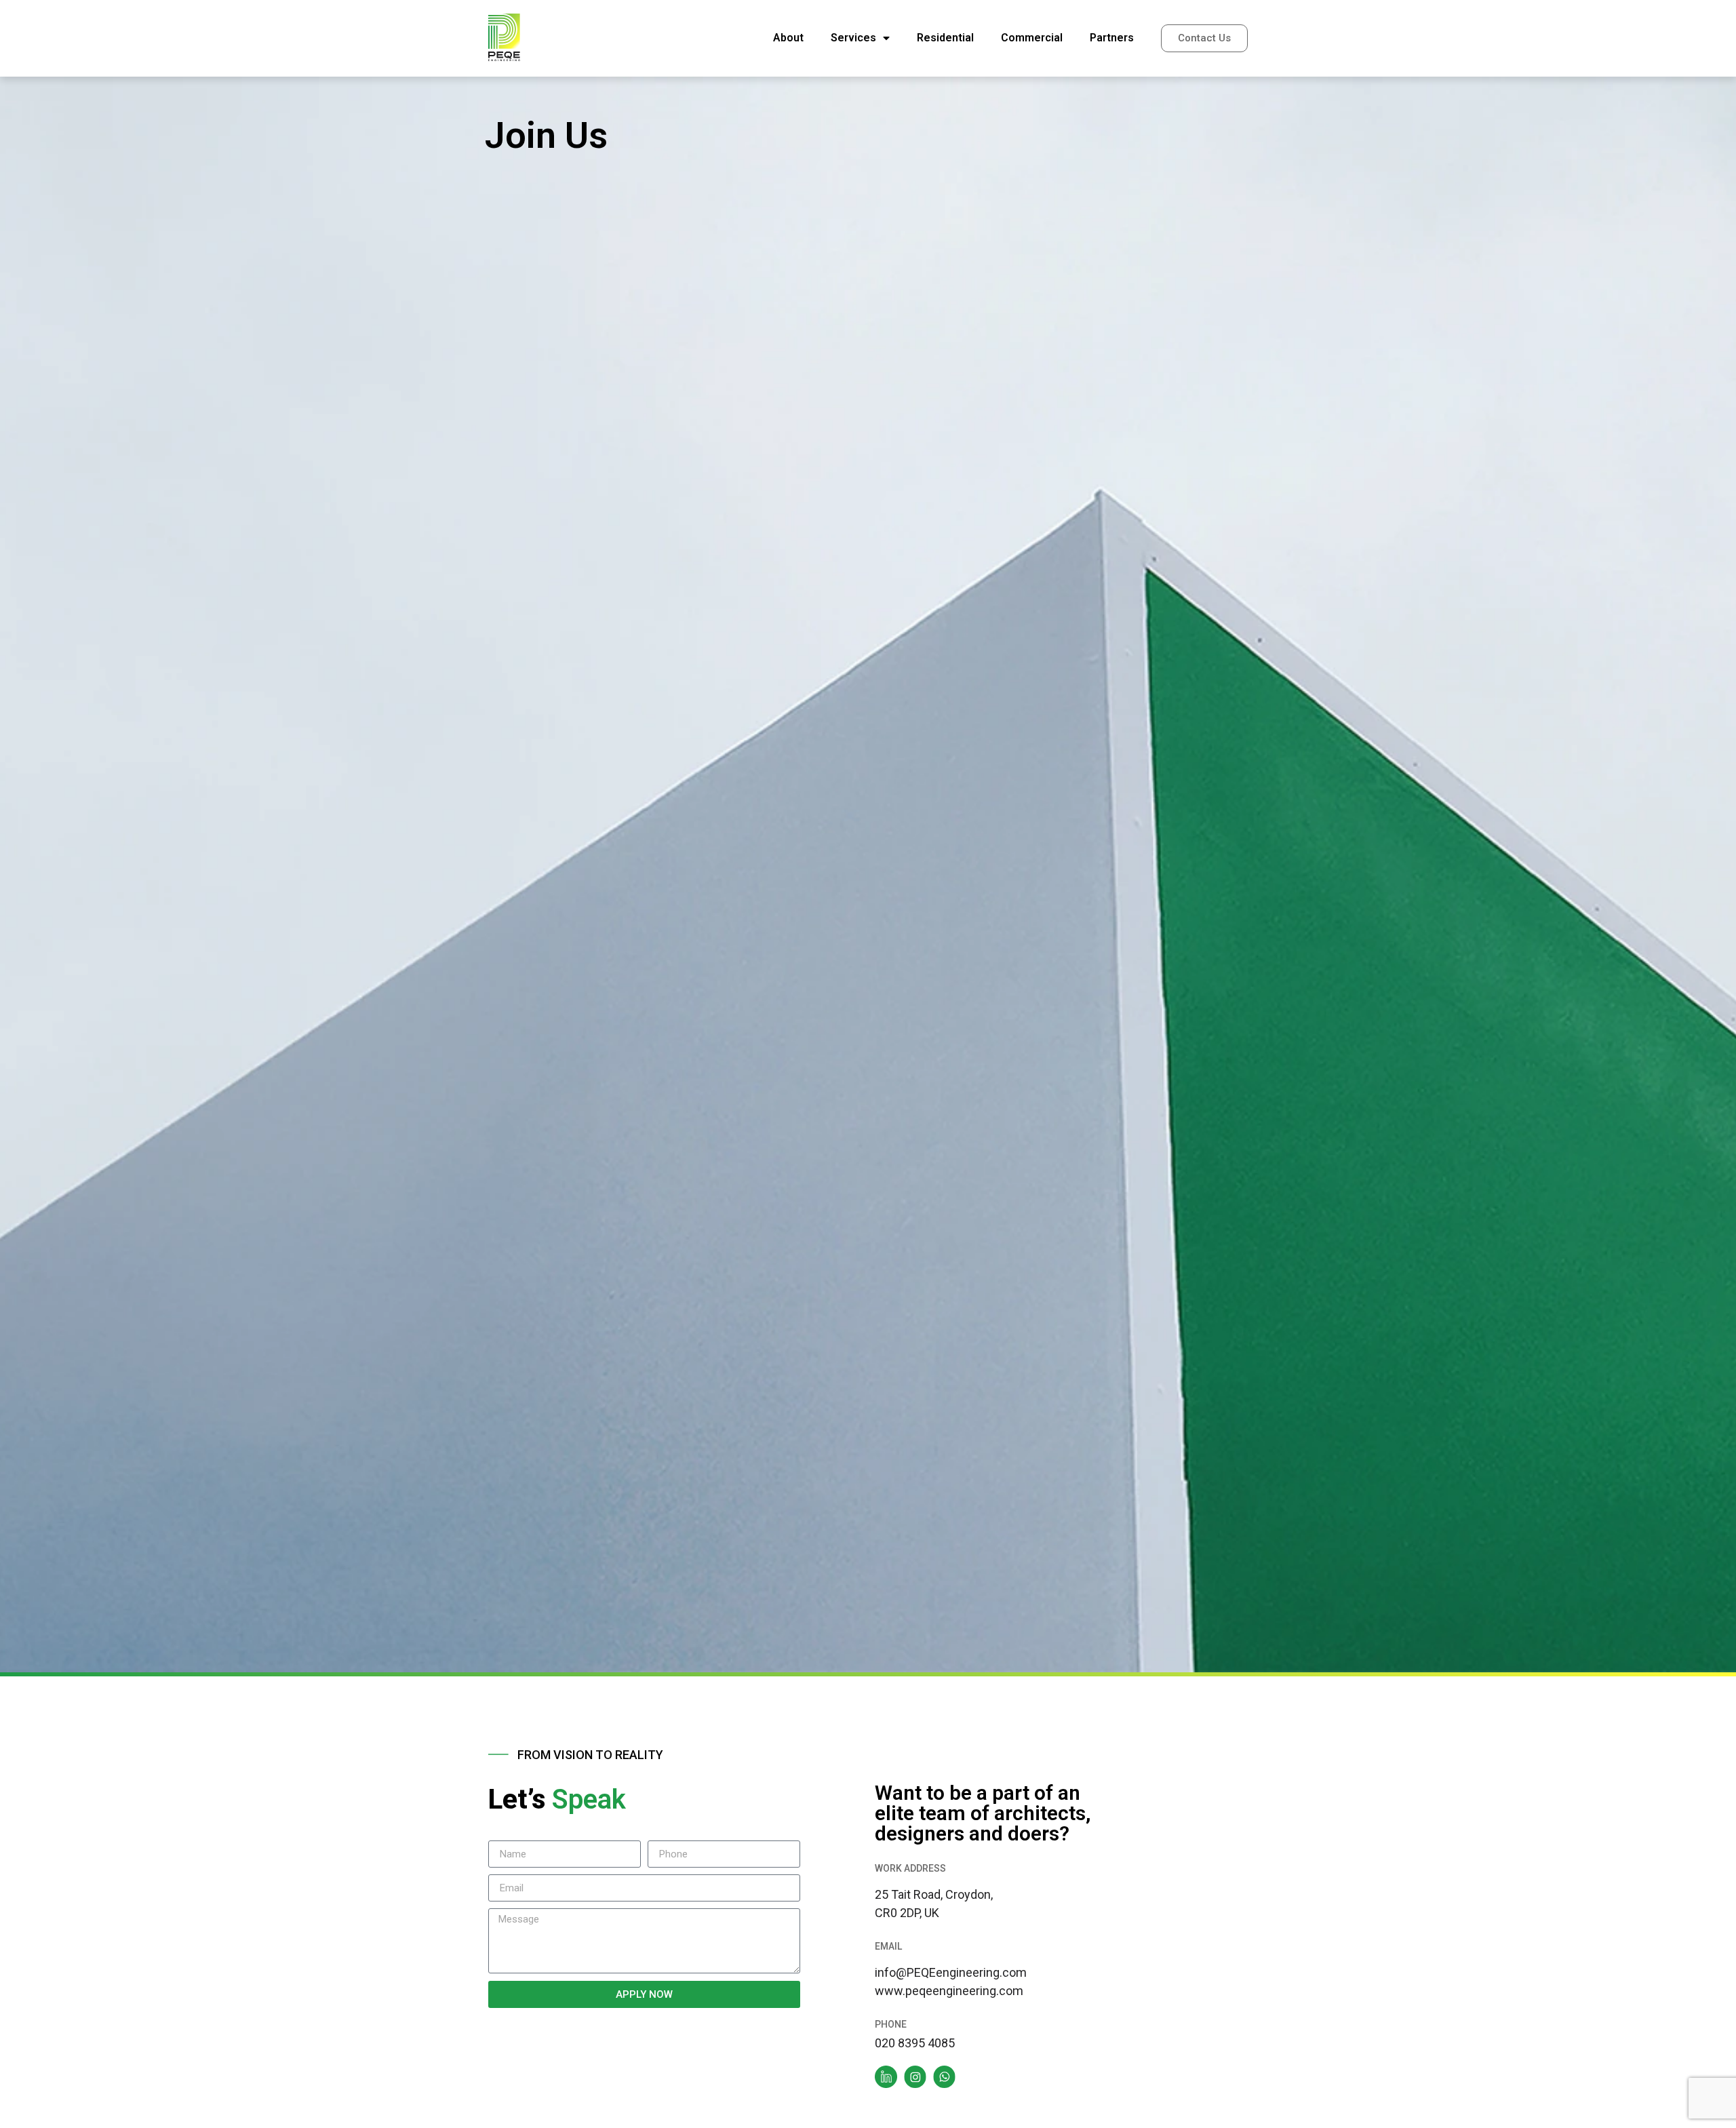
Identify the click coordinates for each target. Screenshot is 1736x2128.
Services (853, 38)
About (788, 38)
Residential (945, 38)
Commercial (1032, 38)
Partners (1112, 38)
